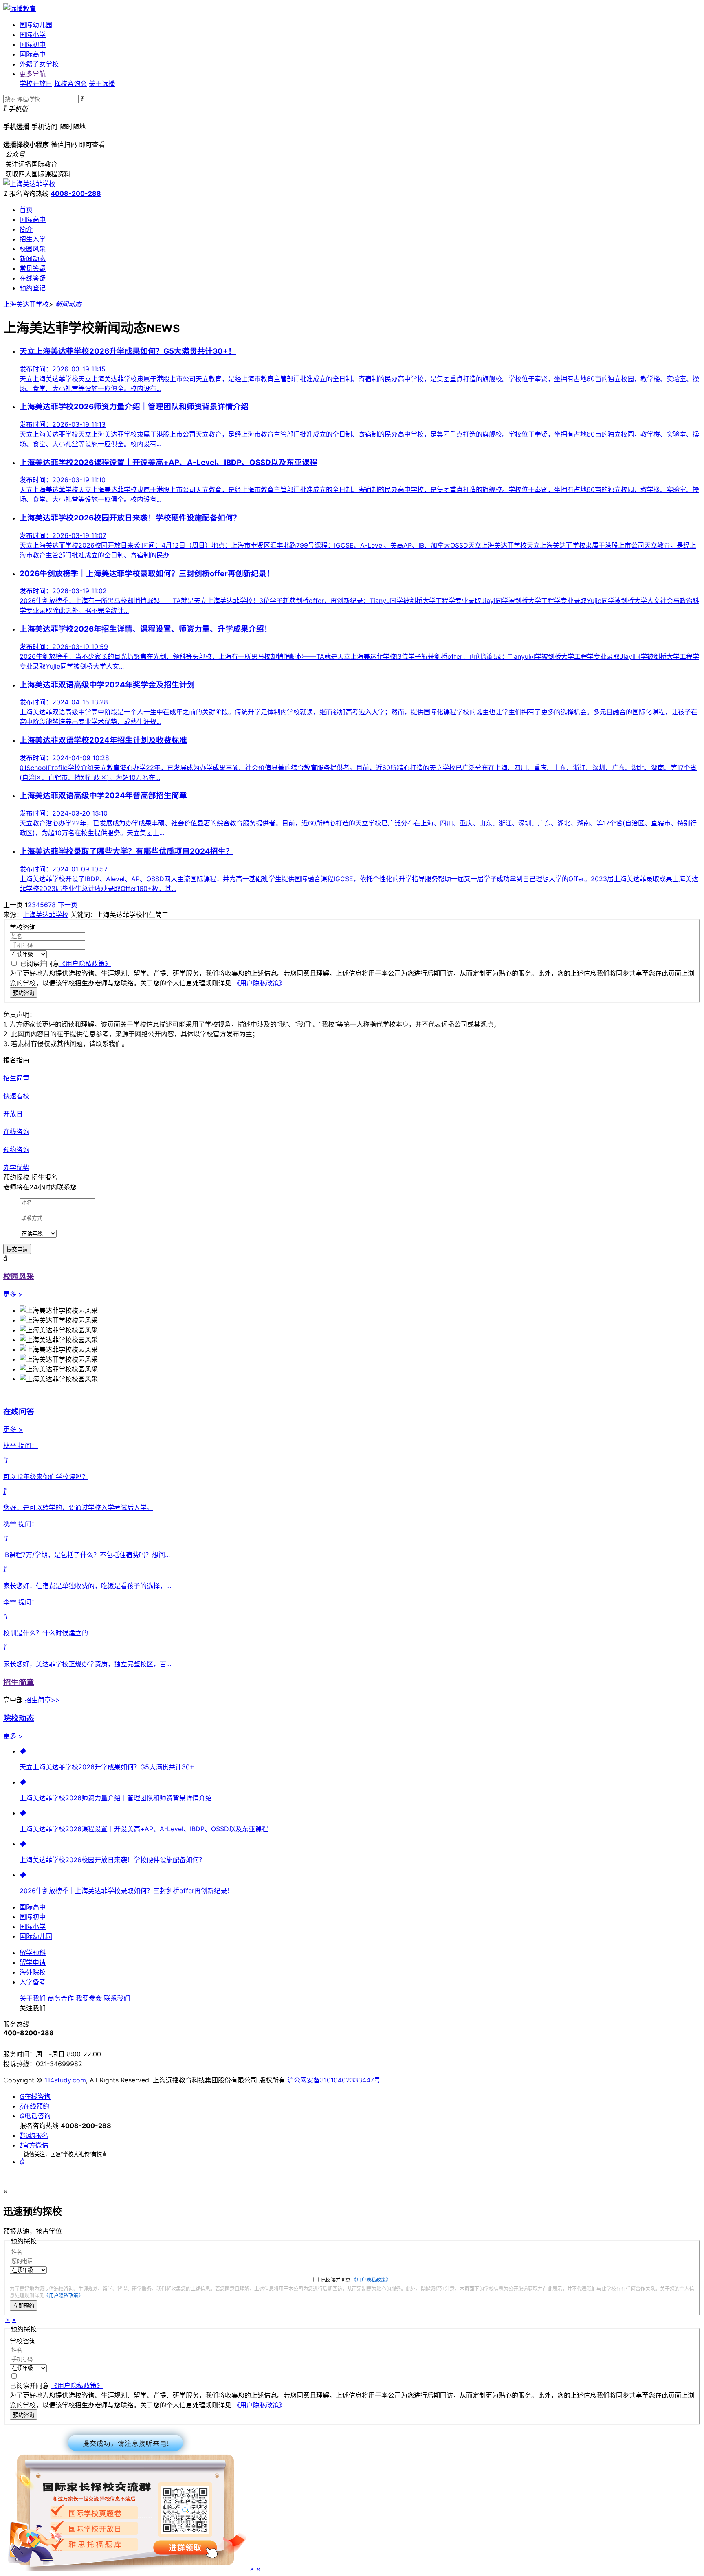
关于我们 (33, 1998)
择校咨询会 (70, 83)
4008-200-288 (76, 193)
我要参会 (89, 1998)
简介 (26, 229)
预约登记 (33, 288)
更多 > (13, 1294)
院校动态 (19, 1718)
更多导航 (33, 74)
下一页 (68, 905)
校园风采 (33, 249)
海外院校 (33, 1972)
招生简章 (19, 1682)
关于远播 (102, 83)
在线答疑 (33, 278)
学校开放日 (36, 83)
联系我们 (117, 1998)
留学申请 (33, 1962)
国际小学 (33, 35)
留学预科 (33, 1953)
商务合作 (61, 1998)
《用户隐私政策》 (85, 963)
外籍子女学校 (39, 64)
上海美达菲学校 (26, 304)
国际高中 (33, 54)
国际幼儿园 (36, 25)
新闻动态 (33, 259)
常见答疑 (33, 268)
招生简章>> (42, 1700)
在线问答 (19, 1412)
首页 (26, 210)
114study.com (65, 2080)
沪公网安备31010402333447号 (334, 2080)
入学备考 (33, 1982)
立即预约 (24, 2306)
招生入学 (33, 239)
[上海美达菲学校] (29, 184)
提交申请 (17, 1250)
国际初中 (33, 44)
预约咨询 (24, 993)
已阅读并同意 (66, 963)
